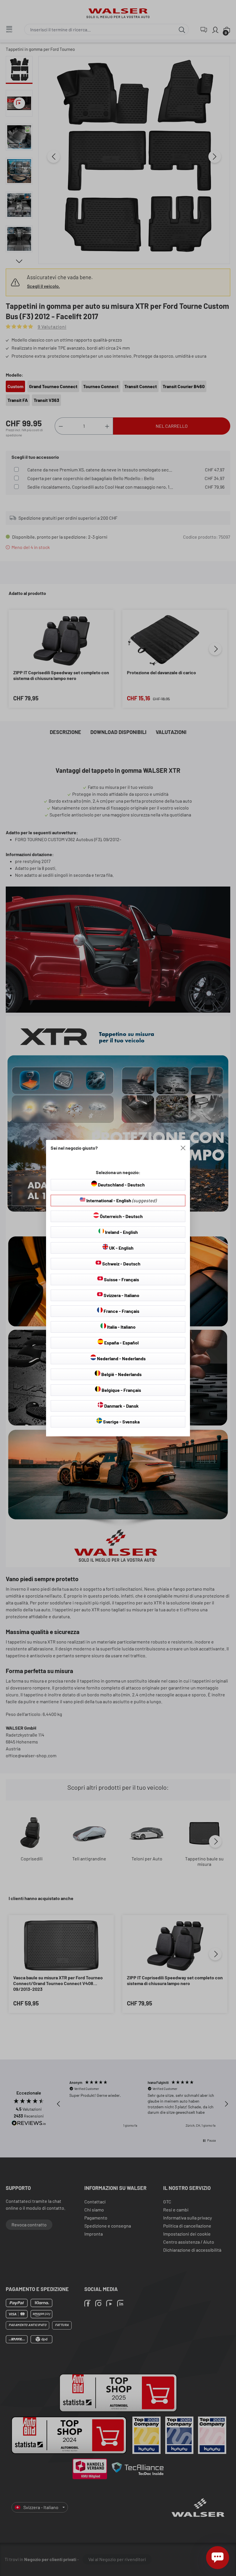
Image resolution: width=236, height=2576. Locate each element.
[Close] (183, 1148)
